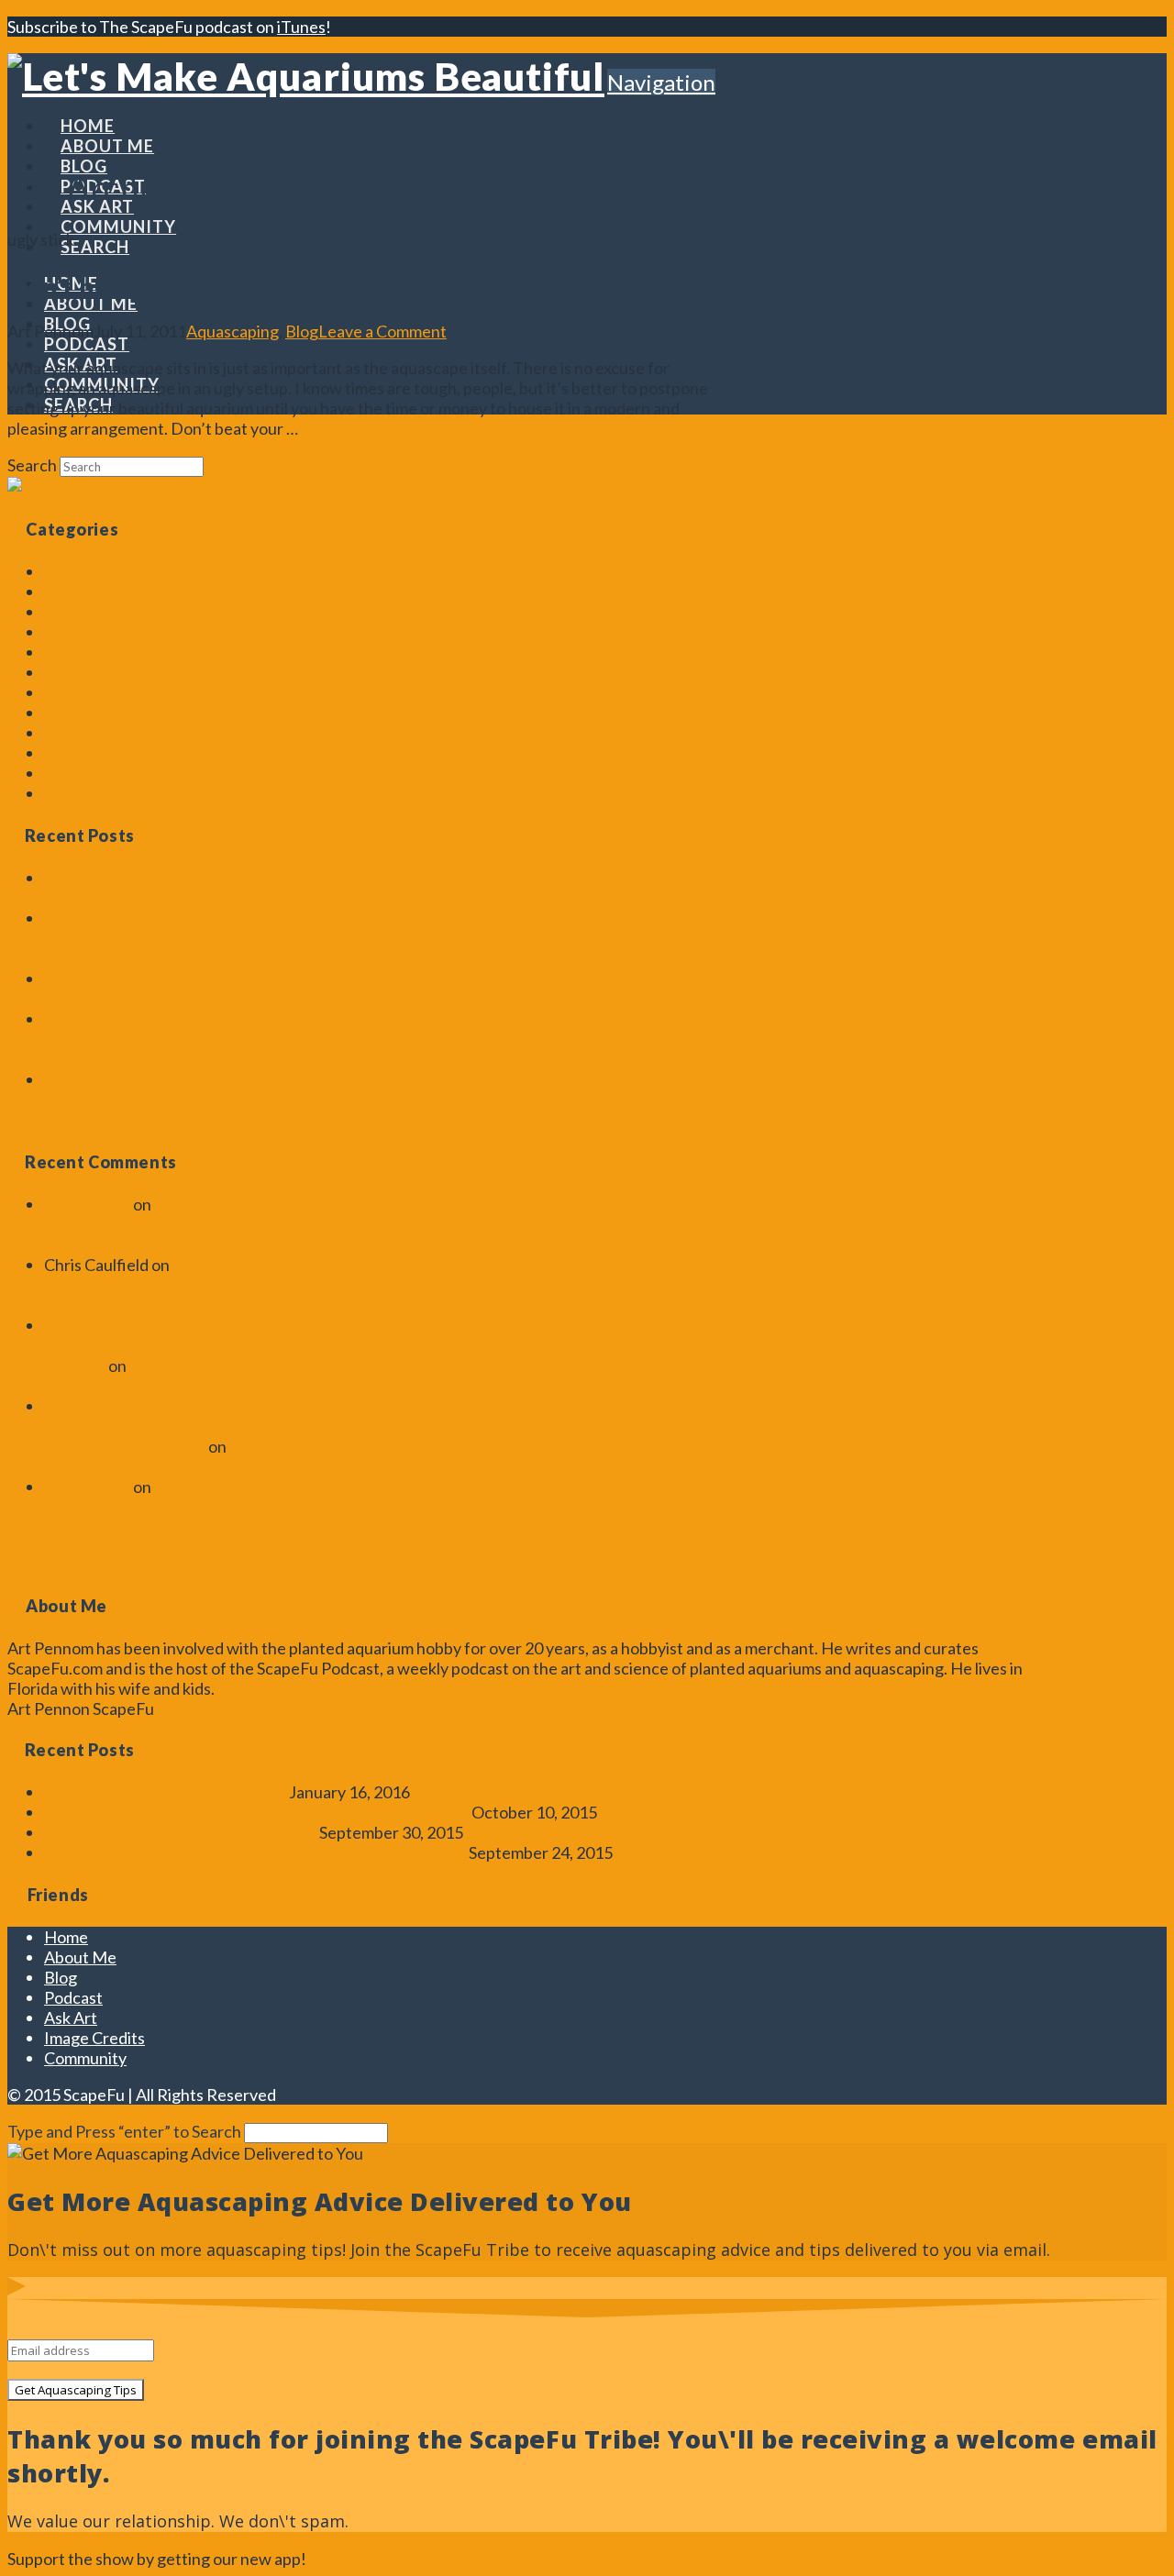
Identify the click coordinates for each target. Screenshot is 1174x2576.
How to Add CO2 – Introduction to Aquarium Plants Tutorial (135, 938)
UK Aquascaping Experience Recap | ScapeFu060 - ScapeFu (145, 1345)
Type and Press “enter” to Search (124, 2131)
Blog (302, 331)
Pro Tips (74, 793)
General (73, 733)
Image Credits (94, 2038)
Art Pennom (87, 1204)
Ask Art (71, 2018)
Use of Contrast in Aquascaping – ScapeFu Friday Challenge (152, 1039)
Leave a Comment (382, 331)
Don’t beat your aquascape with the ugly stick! (284, 286)
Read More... (263, 1688)
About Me (80, 1957)
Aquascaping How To (120, 632)
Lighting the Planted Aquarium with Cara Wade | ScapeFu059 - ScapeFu (141, 1426)
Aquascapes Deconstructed (144, 591)
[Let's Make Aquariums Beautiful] (306, 76)
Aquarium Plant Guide (122, 571)
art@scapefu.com (220, 1708)
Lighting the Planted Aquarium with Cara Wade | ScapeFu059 (144, 1507)
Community (85, 2058)
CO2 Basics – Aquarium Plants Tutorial (180, 1832)
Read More (341, 428)
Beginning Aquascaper (125, 672)
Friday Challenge (104, 713)
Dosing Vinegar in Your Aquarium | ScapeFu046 (139, 1224)
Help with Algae (101, 753)
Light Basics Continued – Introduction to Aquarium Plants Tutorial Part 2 (135, 1100)
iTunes (301, 27)
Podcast (73, 773)
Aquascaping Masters (122, 652)
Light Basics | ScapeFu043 (137, 1466)
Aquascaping (233, 331)
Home (66, 1937)
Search (32, 465)
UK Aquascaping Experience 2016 (145, 1376)
